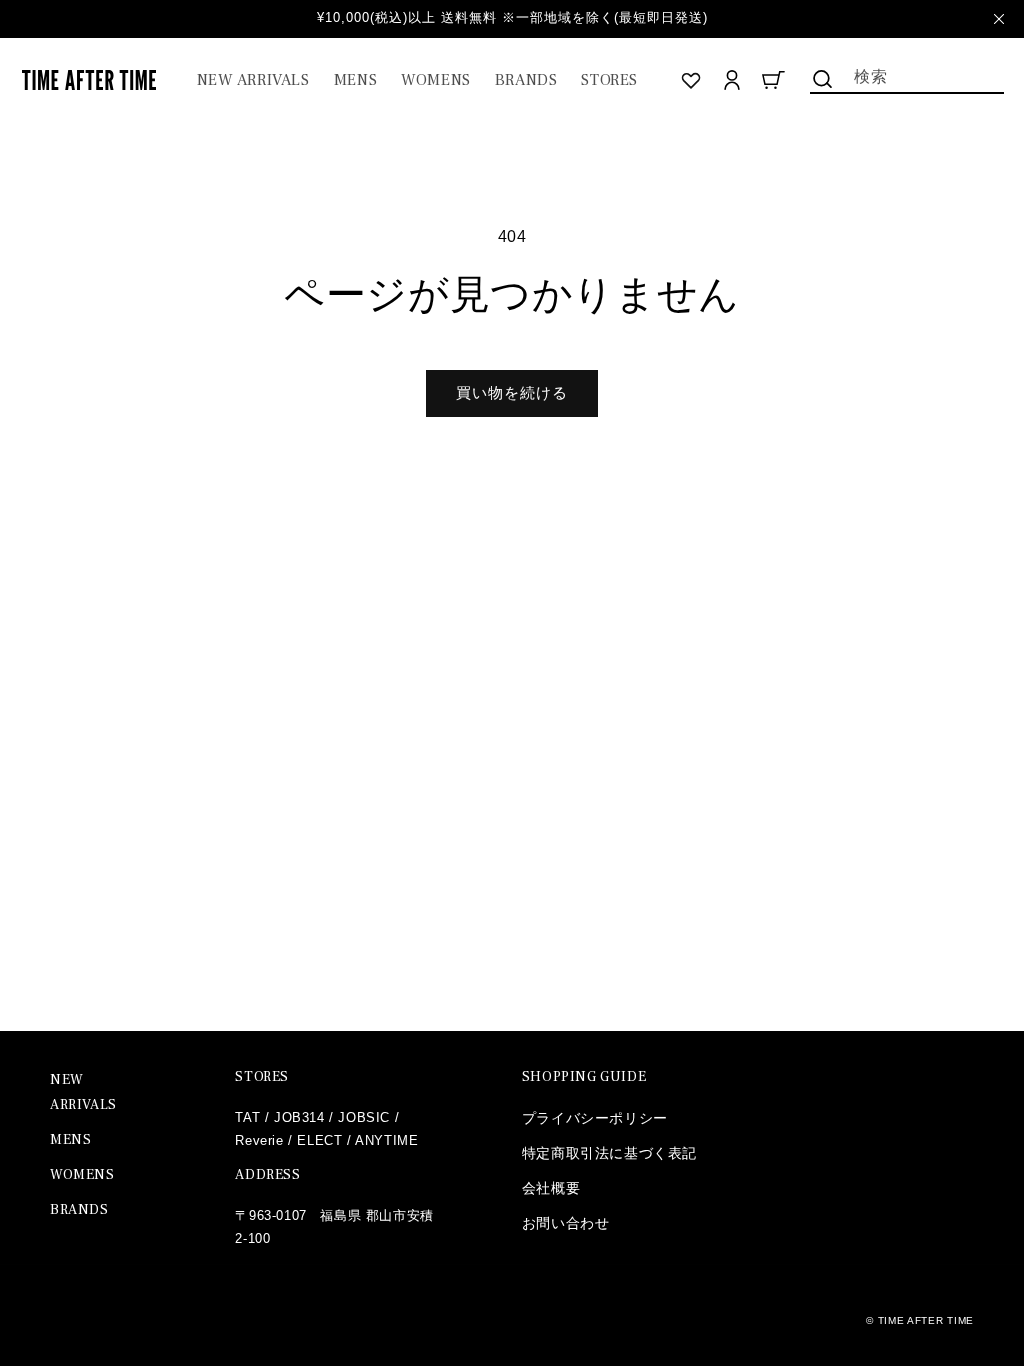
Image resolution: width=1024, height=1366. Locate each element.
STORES (262, 1077)
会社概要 (551, 1188)
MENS (70, 1140)
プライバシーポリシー (595, 1118)
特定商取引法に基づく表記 (609, 1153)
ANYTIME (386, 1140)
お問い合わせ (566, 1223)
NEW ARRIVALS (83, 1092)
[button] (355, 80)
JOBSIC (364, 1117)
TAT (247, 1117)
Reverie (259, 1140)
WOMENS (82, 1175)
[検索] (822, 79)
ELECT (319, 1140)
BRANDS (79, 1210)
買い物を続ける (512, 392)
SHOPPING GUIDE (584, 1077)
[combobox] (907, 75)
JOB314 (299, 1117)
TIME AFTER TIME (926, 1320)
